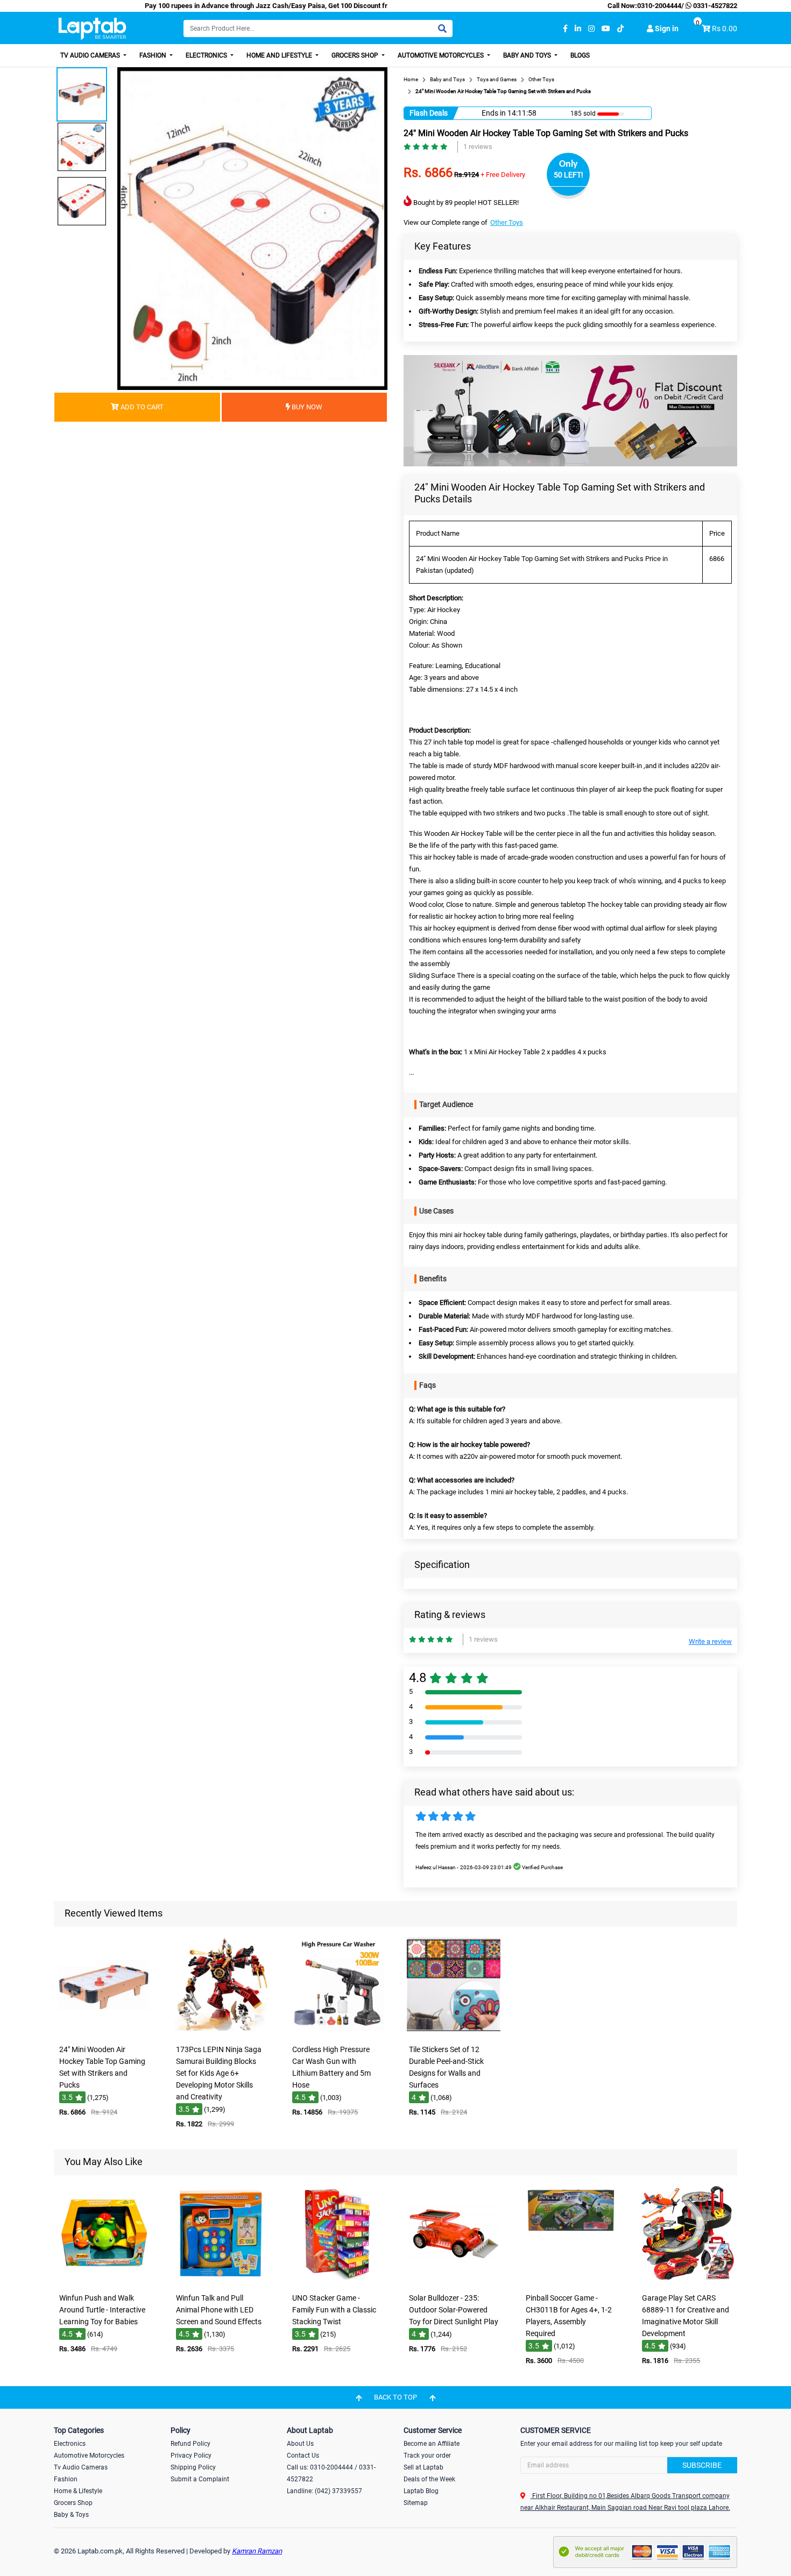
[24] (104, 2032)
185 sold (583, 113)
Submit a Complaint (200, 2479)
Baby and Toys (528, 55)
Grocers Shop (356, 55)
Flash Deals (429, 113)
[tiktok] (620, 29)
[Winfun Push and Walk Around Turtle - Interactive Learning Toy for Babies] (104, 2280)
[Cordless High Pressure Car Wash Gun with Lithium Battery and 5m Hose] (337, 2032)
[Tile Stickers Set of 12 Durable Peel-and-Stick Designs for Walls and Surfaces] (454, 2032)
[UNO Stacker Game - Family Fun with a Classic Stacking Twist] (337, 2280)
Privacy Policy (191, 2456)
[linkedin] (578, 29)
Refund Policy (190, 2444)
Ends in (494, 113)
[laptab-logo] (92, 29)
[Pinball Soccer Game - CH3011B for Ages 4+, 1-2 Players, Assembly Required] (570, 2280)
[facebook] (565, 29)
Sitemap (416, 2503)
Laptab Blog (421, 2491)
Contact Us (303, 2456)
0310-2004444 (659, 6)
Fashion (154, 55)
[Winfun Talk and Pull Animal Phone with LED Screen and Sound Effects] (221, 2280)
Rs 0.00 (725, 29)
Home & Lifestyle (78, 2491)
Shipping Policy (193, 2467)
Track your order (427, 2456)
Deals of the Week (429, 2479)
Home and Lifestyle (280, 55)
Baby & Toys (71, 2515)
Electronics (207, 55)
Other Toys (507, 222)
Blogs (580, 55)
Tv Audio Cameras (81, 2467)
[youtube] (606, 29)
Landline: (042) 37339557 (324, 2491)
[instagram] (591, 29)
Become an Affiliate (432, 2444)
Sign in (666, 29)
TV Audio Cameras (91, 55)
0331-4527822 (714, 6)
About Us (300, 2444)
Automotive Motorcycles (442, 55)
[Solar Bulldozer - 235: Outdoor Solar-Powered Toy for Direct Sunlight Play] (454, 2280)
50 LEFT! (568, 175)
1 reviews (478, 147)
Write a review (710, 1641)
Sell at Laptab (423, 2467)
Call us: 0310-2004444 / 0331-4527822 (331, 2473)
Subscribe (702, 2465)
